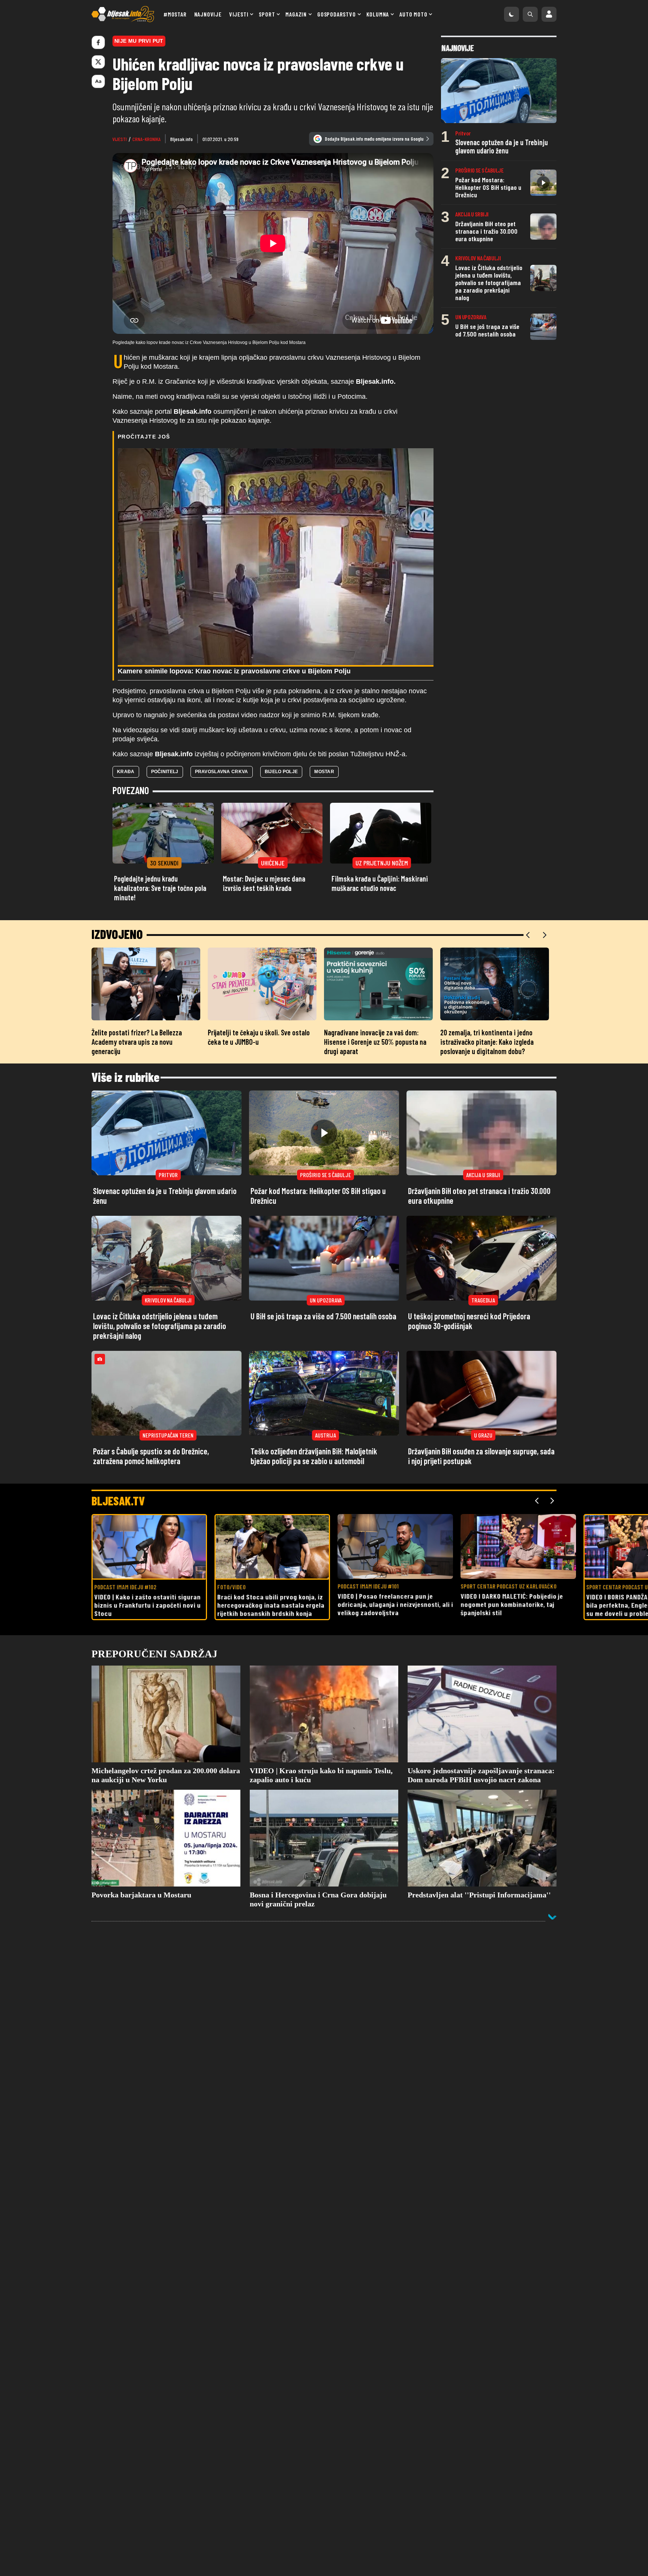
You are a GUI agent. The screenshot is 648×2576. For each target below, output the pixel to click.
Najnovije (208, 14)
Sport (267, 14)
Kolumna (378, 14)
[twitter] (98, 62)
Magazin (296, 14)
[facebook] (98, 42)
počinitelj (165, 772)
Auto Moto (413, 14)
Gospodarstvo (337, 14)
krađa (126, 772)
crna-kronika (146, 139)
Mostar (324, 772)
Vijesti (239, 14)
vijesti (120, 139)
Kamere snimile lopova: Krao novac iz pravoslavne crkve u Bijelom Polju (234, 671)
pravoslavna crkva (222, 772)
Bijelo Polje (281, 772)
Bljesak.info (181, 139)
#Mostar (175, 14)
